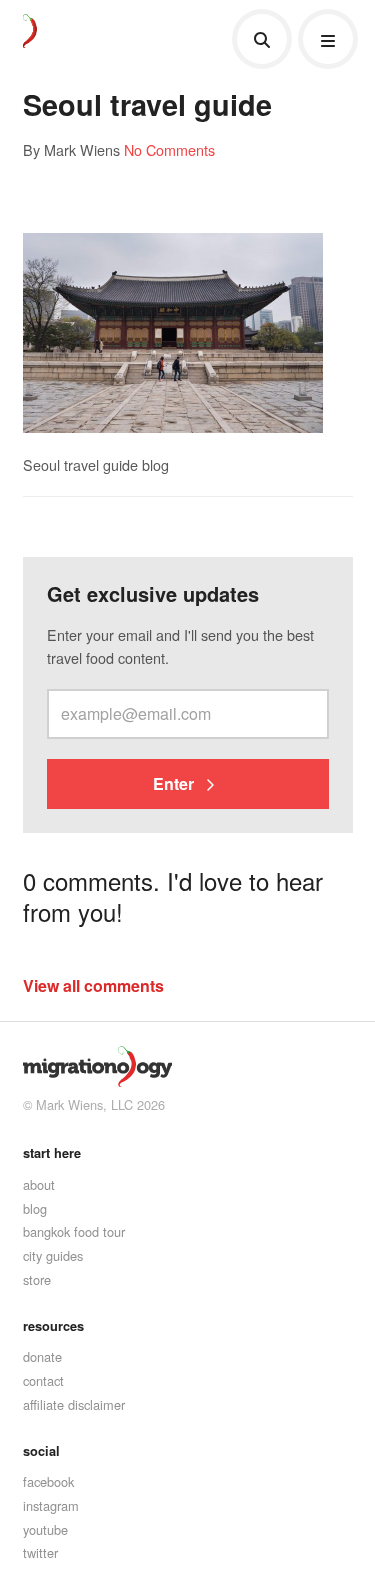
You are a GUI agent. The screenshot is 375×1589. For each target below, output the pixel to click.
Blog (35, 1208)
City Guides (53, 1255)
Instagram (51, 1505)
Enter (175, 783)
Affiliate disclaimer (74, 1404)
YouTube (45, 1529)
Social (41, 1451)
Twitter (40, 1552)
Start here (52, 1153)
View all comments (93, 985)
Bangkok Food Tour (74, 1231)
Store (37, 1279)
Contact (43, 1380)
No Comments (169, 149)
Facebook (48, 1481)
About (39, 1184)
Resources (53, 1326)
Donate (42, 1356)
